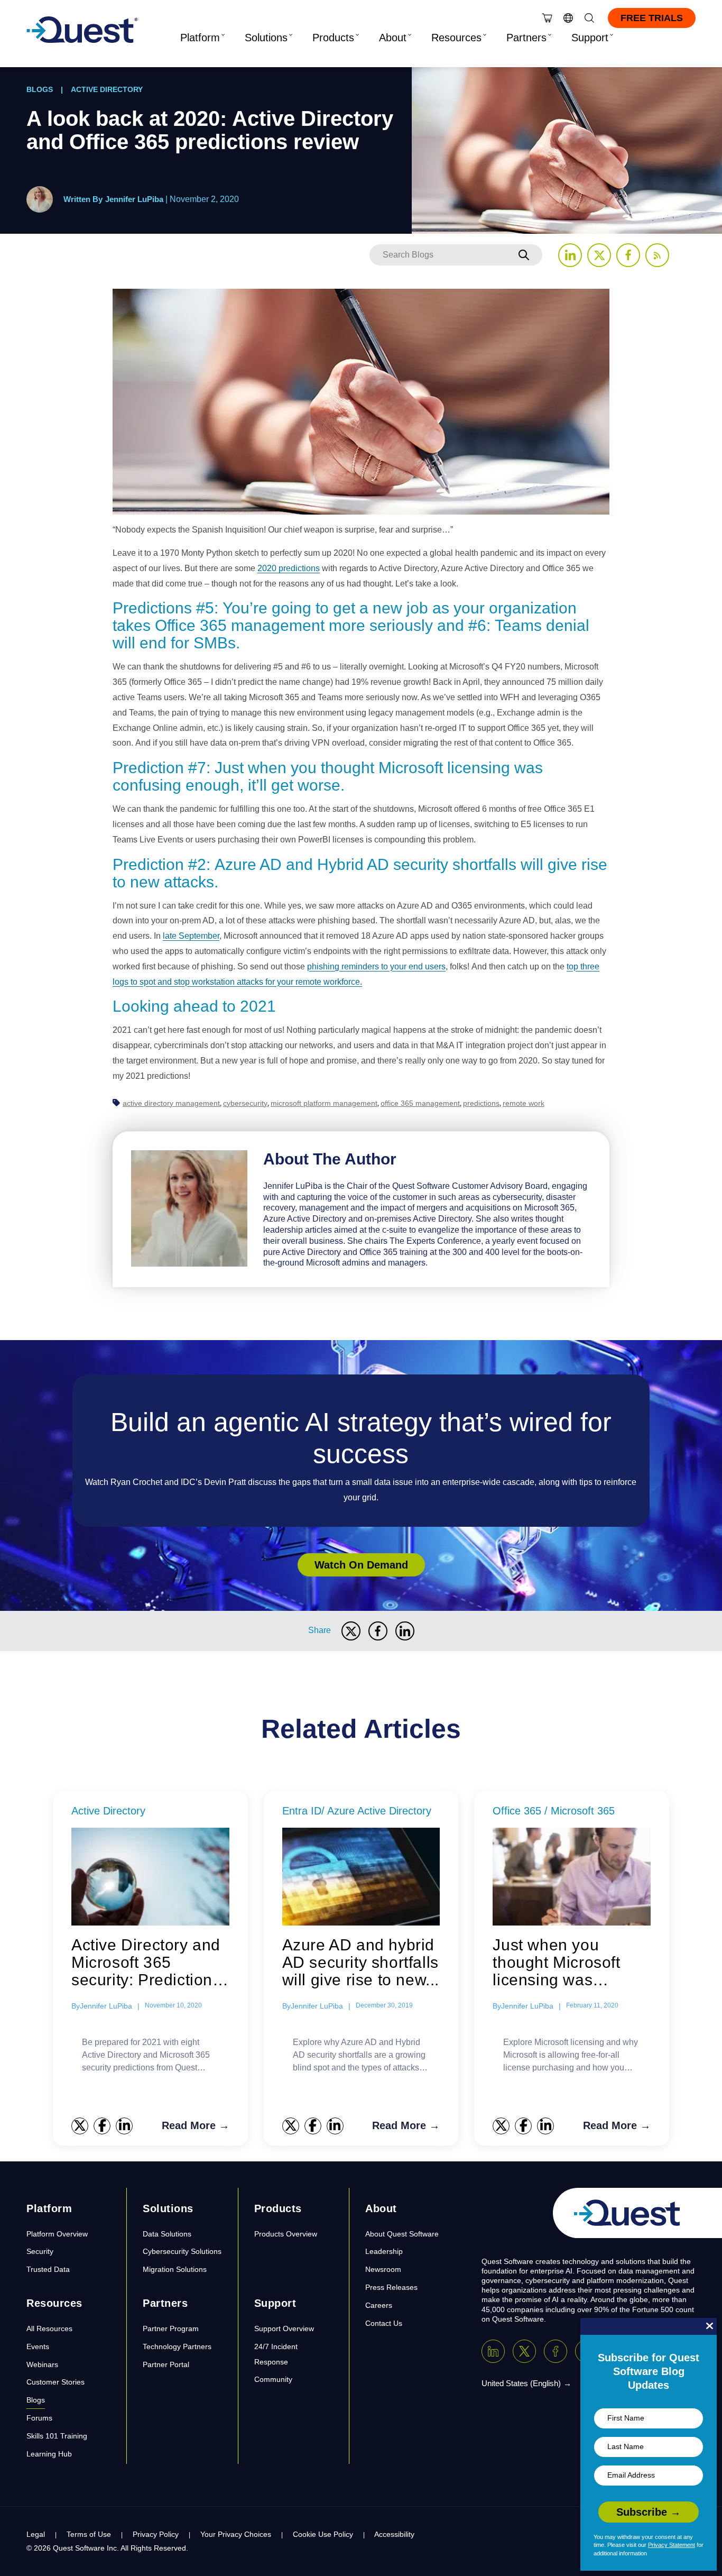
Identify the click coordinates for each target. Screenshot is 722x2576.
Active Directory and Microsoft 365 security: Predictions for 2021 (146, 1963)
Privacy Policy (156, 2534)
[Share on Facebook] (378, 1631)
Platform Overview (57, 2234)
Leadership (384, 2251)
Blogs (40, 89)
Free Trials (652, 18)
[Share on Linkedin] (405, 1631)
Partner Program (171, 2329)
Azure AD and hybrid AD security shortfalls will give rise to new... (361, 1962)
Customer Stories (55, 2382)
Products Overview (286, 2234)
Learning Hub (49, 2454)
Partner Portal (166, 2364)
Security (40, 2251)
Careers (379, 2305)
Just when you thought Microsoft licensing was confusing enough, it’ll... (561, 1963)
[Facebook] (556, 2351)
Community (273, 2379)
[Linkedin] (493, 2351)
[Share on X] (351, 1631)
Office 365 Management (420, 1103)
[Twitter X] (524, 2351)
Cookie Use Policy (323, 2534)
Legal (36, 2534)
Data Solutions (167, 2234)
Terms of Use (89, 2534)
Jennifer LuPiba (134, 199)
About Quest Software (402, 2234)
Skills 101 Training (57, 2436)
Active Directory (107, 89)
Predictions (481, 1103)
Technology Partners (177, 2346)
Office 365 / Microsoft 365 (554, 1811)
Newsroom (383, 2269)
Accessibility (394, 2534)
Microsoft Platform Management (324, 1103)
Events (38, 2346)
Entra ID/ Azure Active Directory (357, 1811)
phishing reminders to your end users (376, 966)
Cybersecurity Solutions (182, 2251)
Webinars (42, 2364)
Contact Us (384, 2323)
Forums (39, 2418)
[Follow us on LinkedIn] (570, 255)
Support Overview (284, 2329)
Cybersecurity (245, 1103)
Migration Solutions (175, 2269)
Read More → (196, 2125)
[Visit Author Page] (189, 1208)
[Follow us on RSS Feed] (657, 255)
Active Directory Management (171, 1103)
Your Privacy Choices (236, 2534)
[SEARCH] (524, 255)
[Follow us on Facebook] (628, 255)
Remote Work (524, 1103)
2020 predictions (289, 568)
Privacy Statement (672, 2545)
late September (191, 936)
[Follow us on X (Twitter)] (599, 255)
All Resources (49, 2329)
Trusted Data (48, 2269)
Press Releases (391, 2287)
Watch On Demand (361, 1565)
